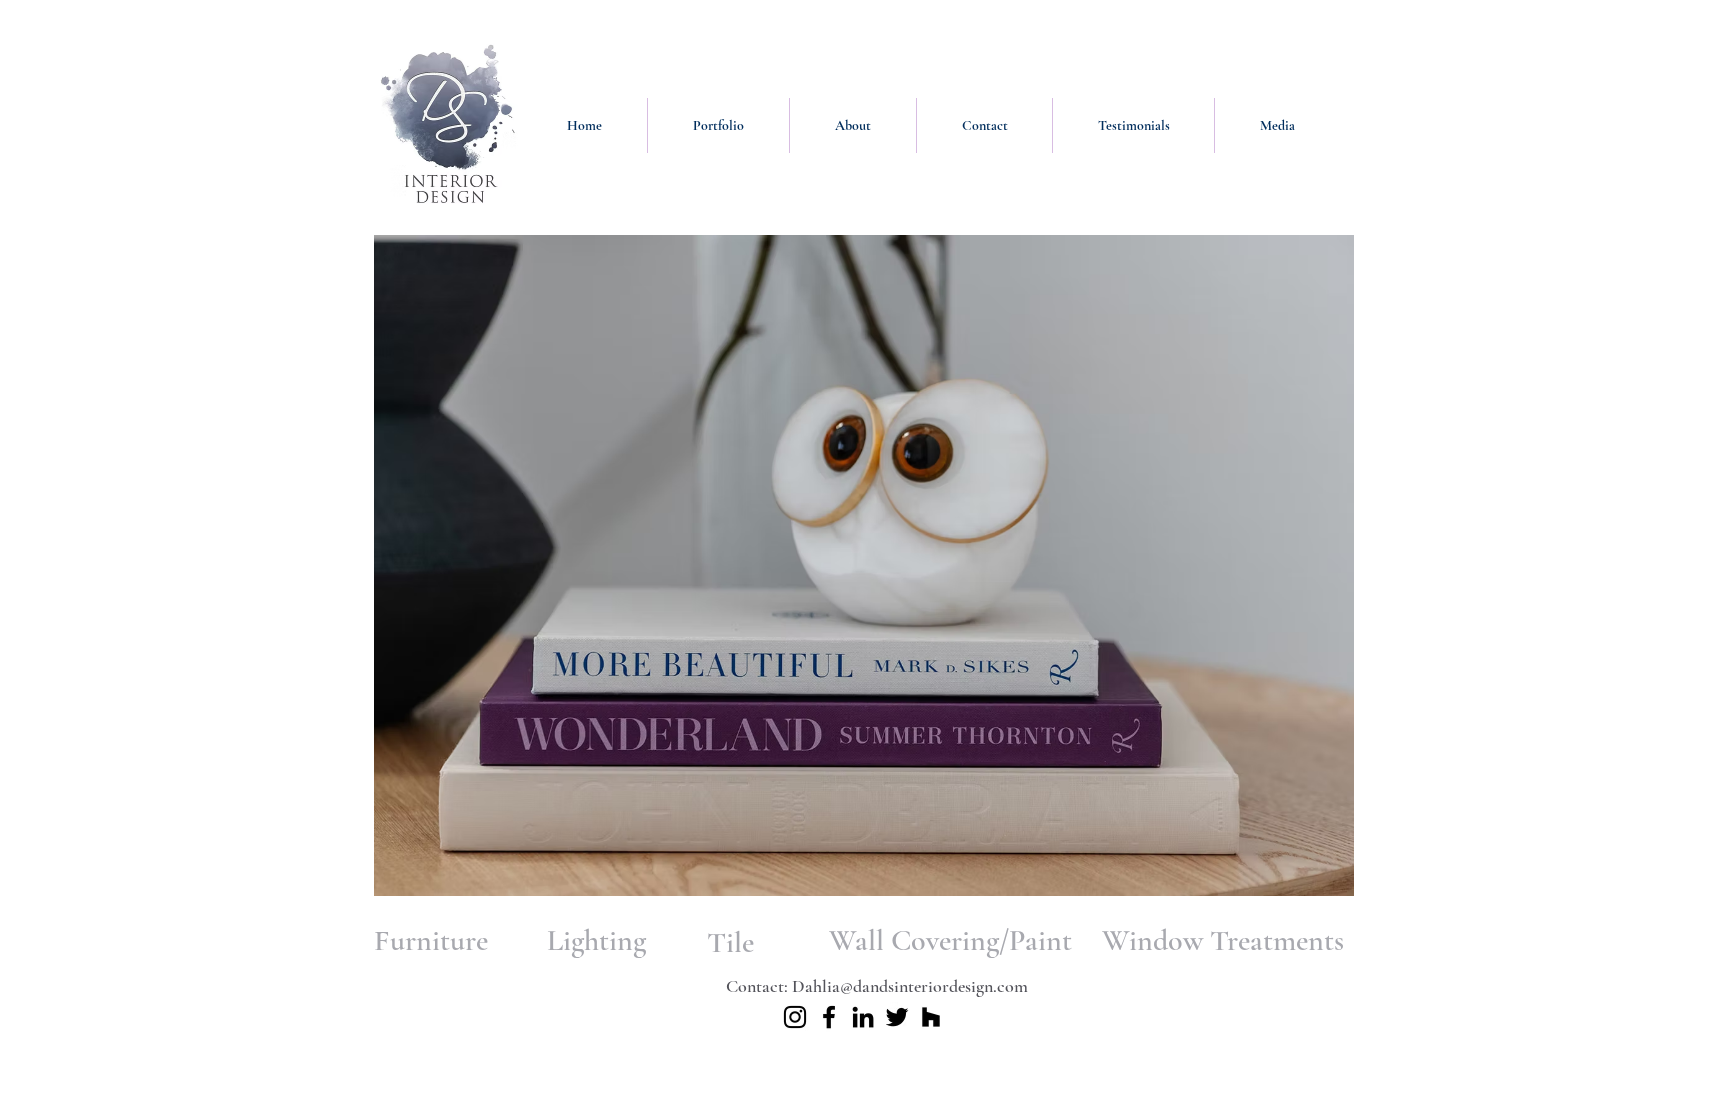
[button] (864, 565)
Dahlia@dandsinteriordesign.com (910, 986)
